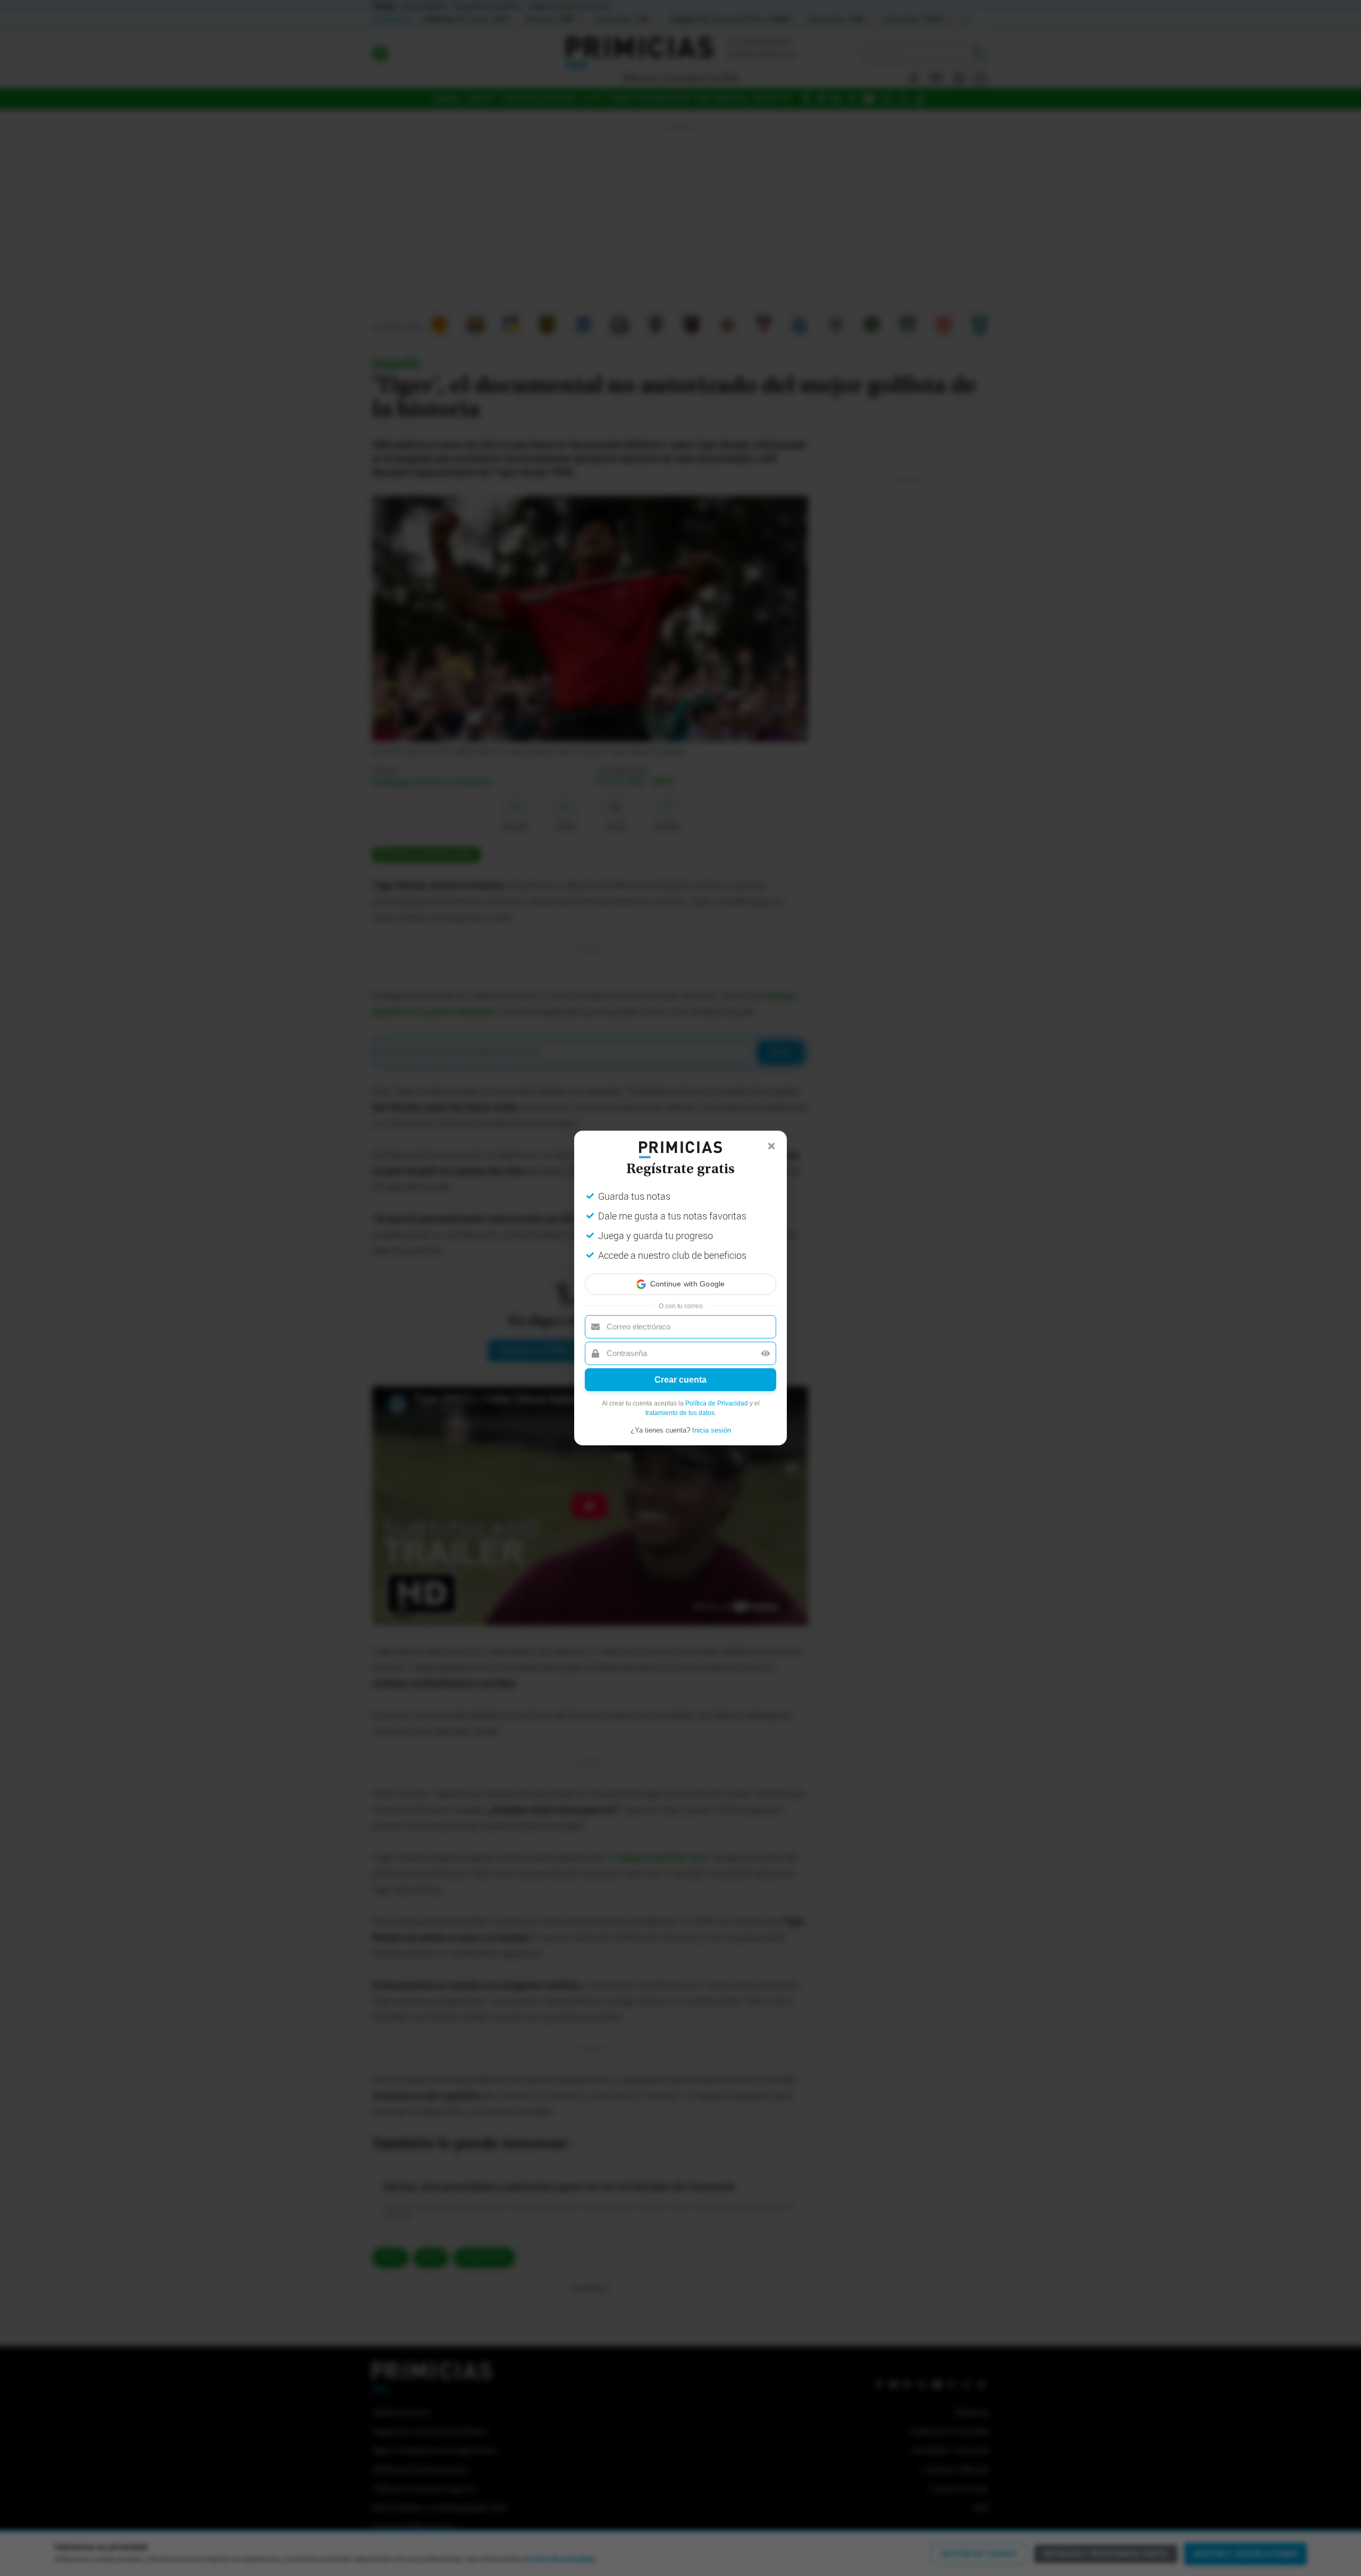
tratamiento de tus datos (680, 1413)
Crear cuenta (680, 1380)
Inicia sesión (712, 1430)
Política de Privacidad (717, 1403)
